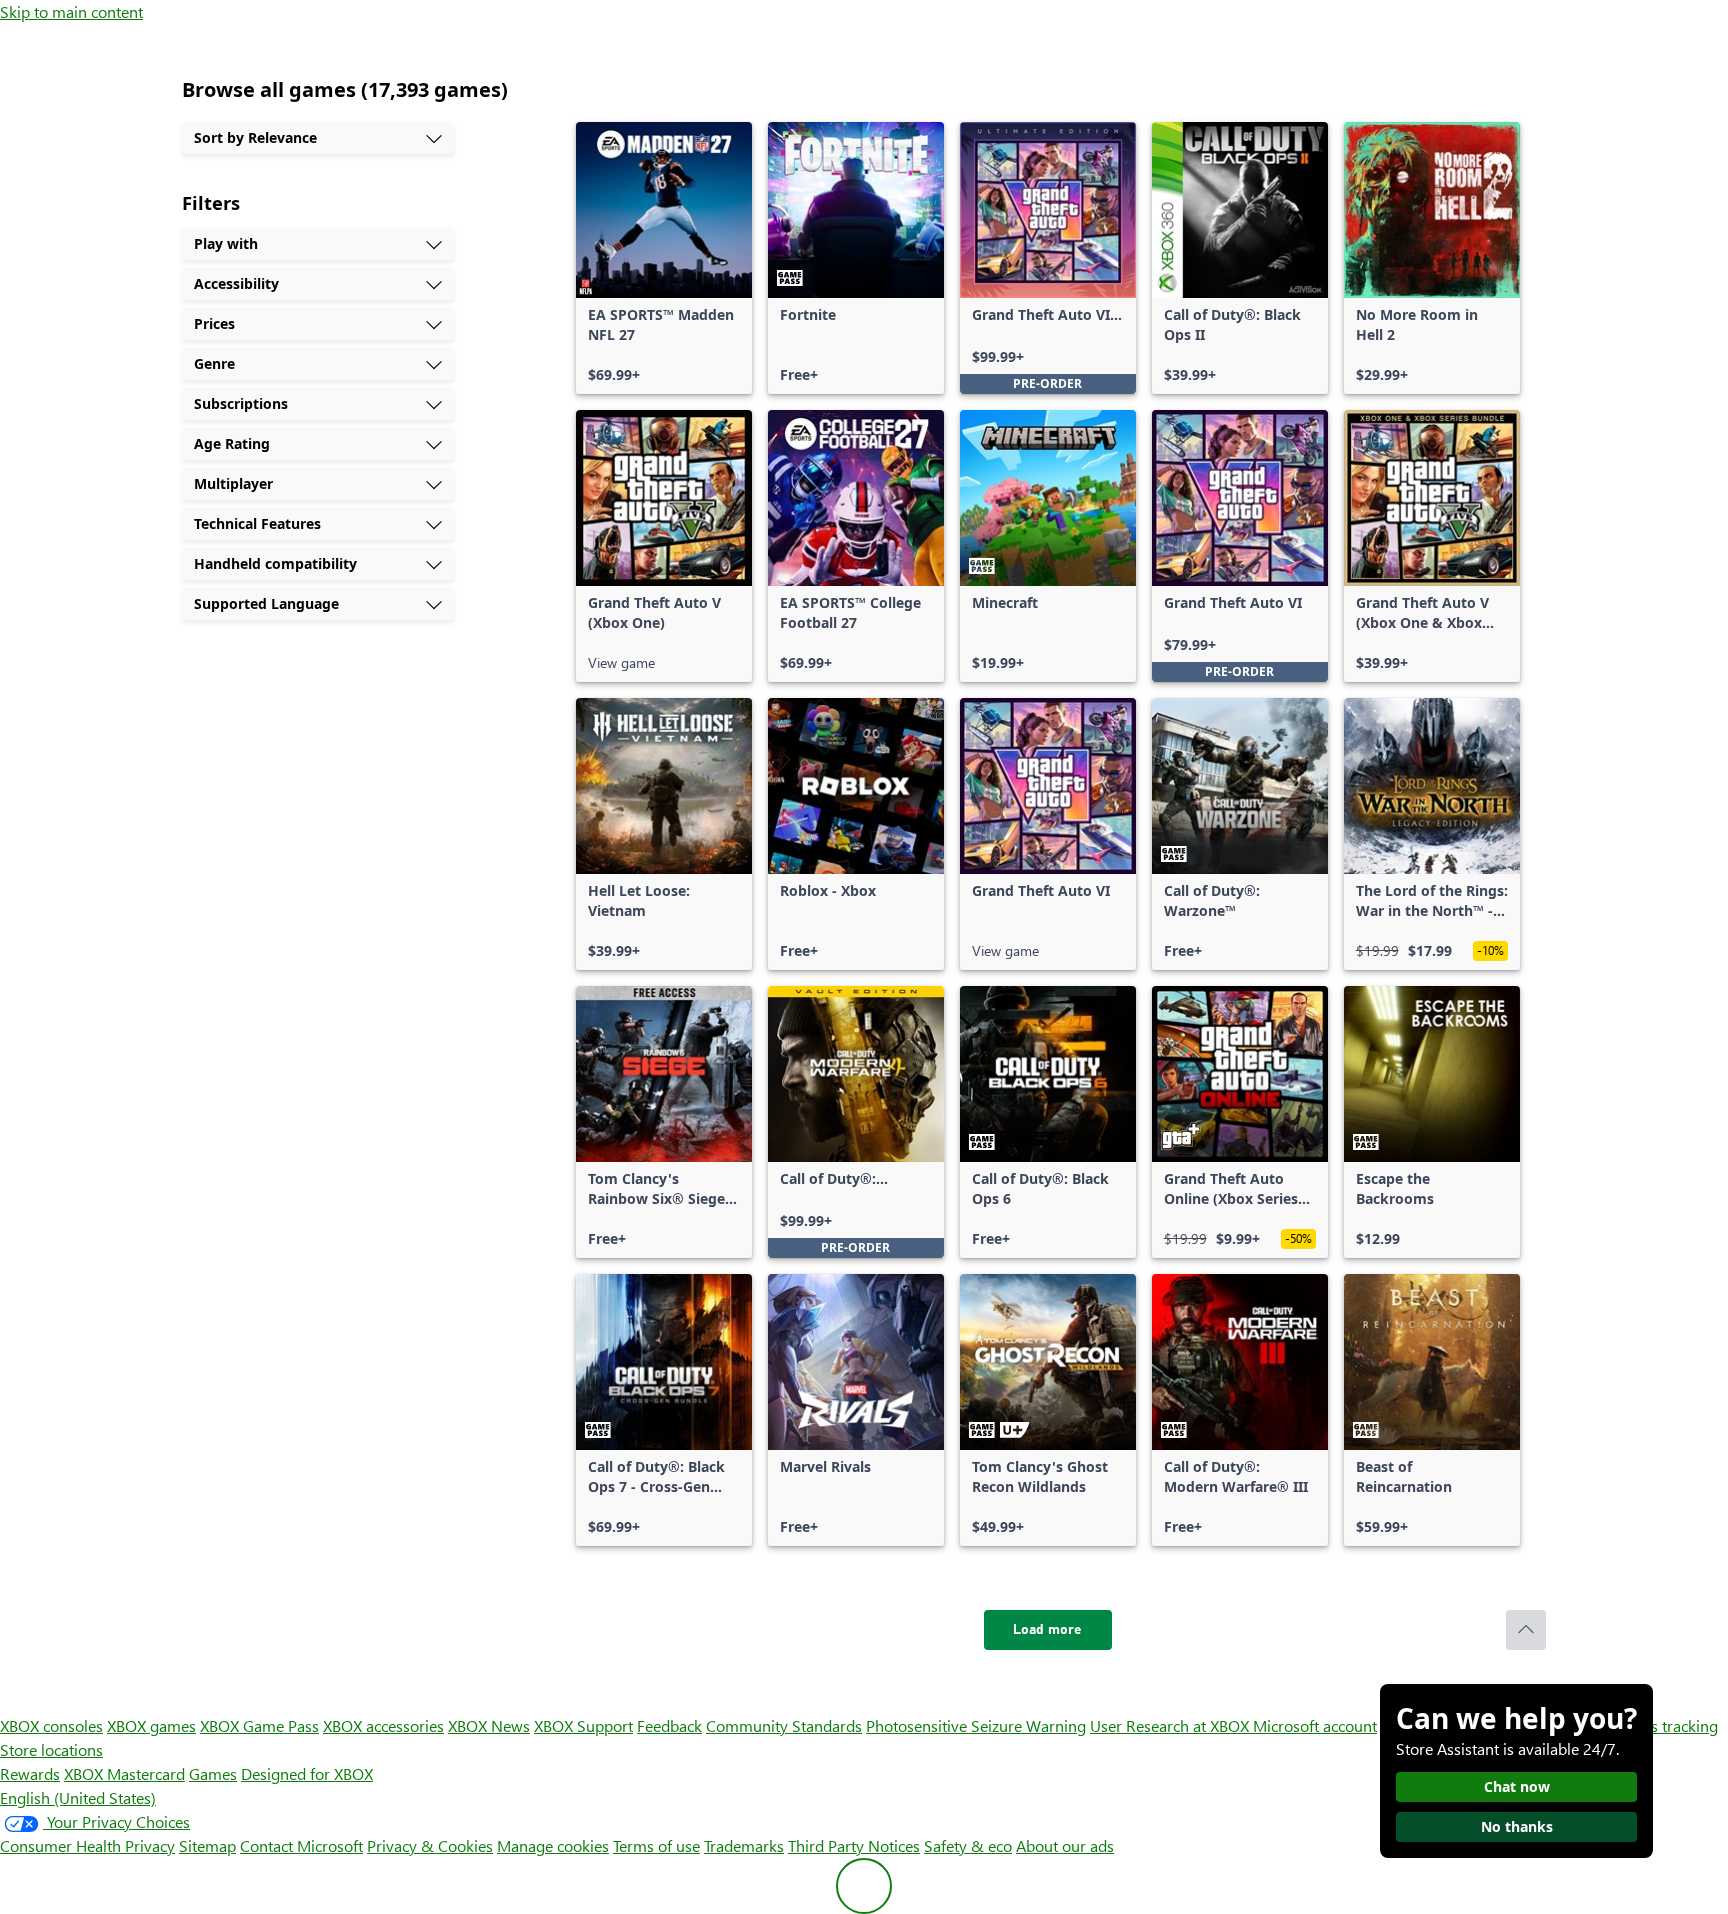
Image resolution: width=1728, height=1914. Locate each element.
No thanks (1517, 1826)
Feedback (669, 1725)
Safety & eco (968, 1845)
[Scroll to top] (1526, 1630)
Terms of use (656, 1845)
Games (213, 1773)
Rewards (30, 1773)
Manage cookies (553, 1845)
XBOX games (151, 1725)
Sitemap (207, 1845)
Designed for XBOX (307, 1773)
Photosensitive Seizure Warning (976, 1725)
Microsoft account (1315, 1725)
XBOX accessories (383, 1725)
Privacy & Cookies (430, 1845)
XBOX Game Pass (259, 1725)
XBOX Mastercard (124, 1773)
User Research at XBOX (1171, 1725)
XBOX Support (583, 1725)
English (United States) (78, 1797)
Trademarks (744, 1845)
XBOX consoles (51, 1725)
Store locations (51, 1749)
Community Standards (784, 1725)
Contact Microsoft (301, 1845)
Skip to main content (71, 11)
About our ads (1065, 1845)
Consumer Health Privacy (87, 1845)
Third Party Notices (854, 1845)
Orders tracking (1664, 1725)
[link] (664, 258)
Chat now (1517, 1786)
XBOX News (489, 1725)
